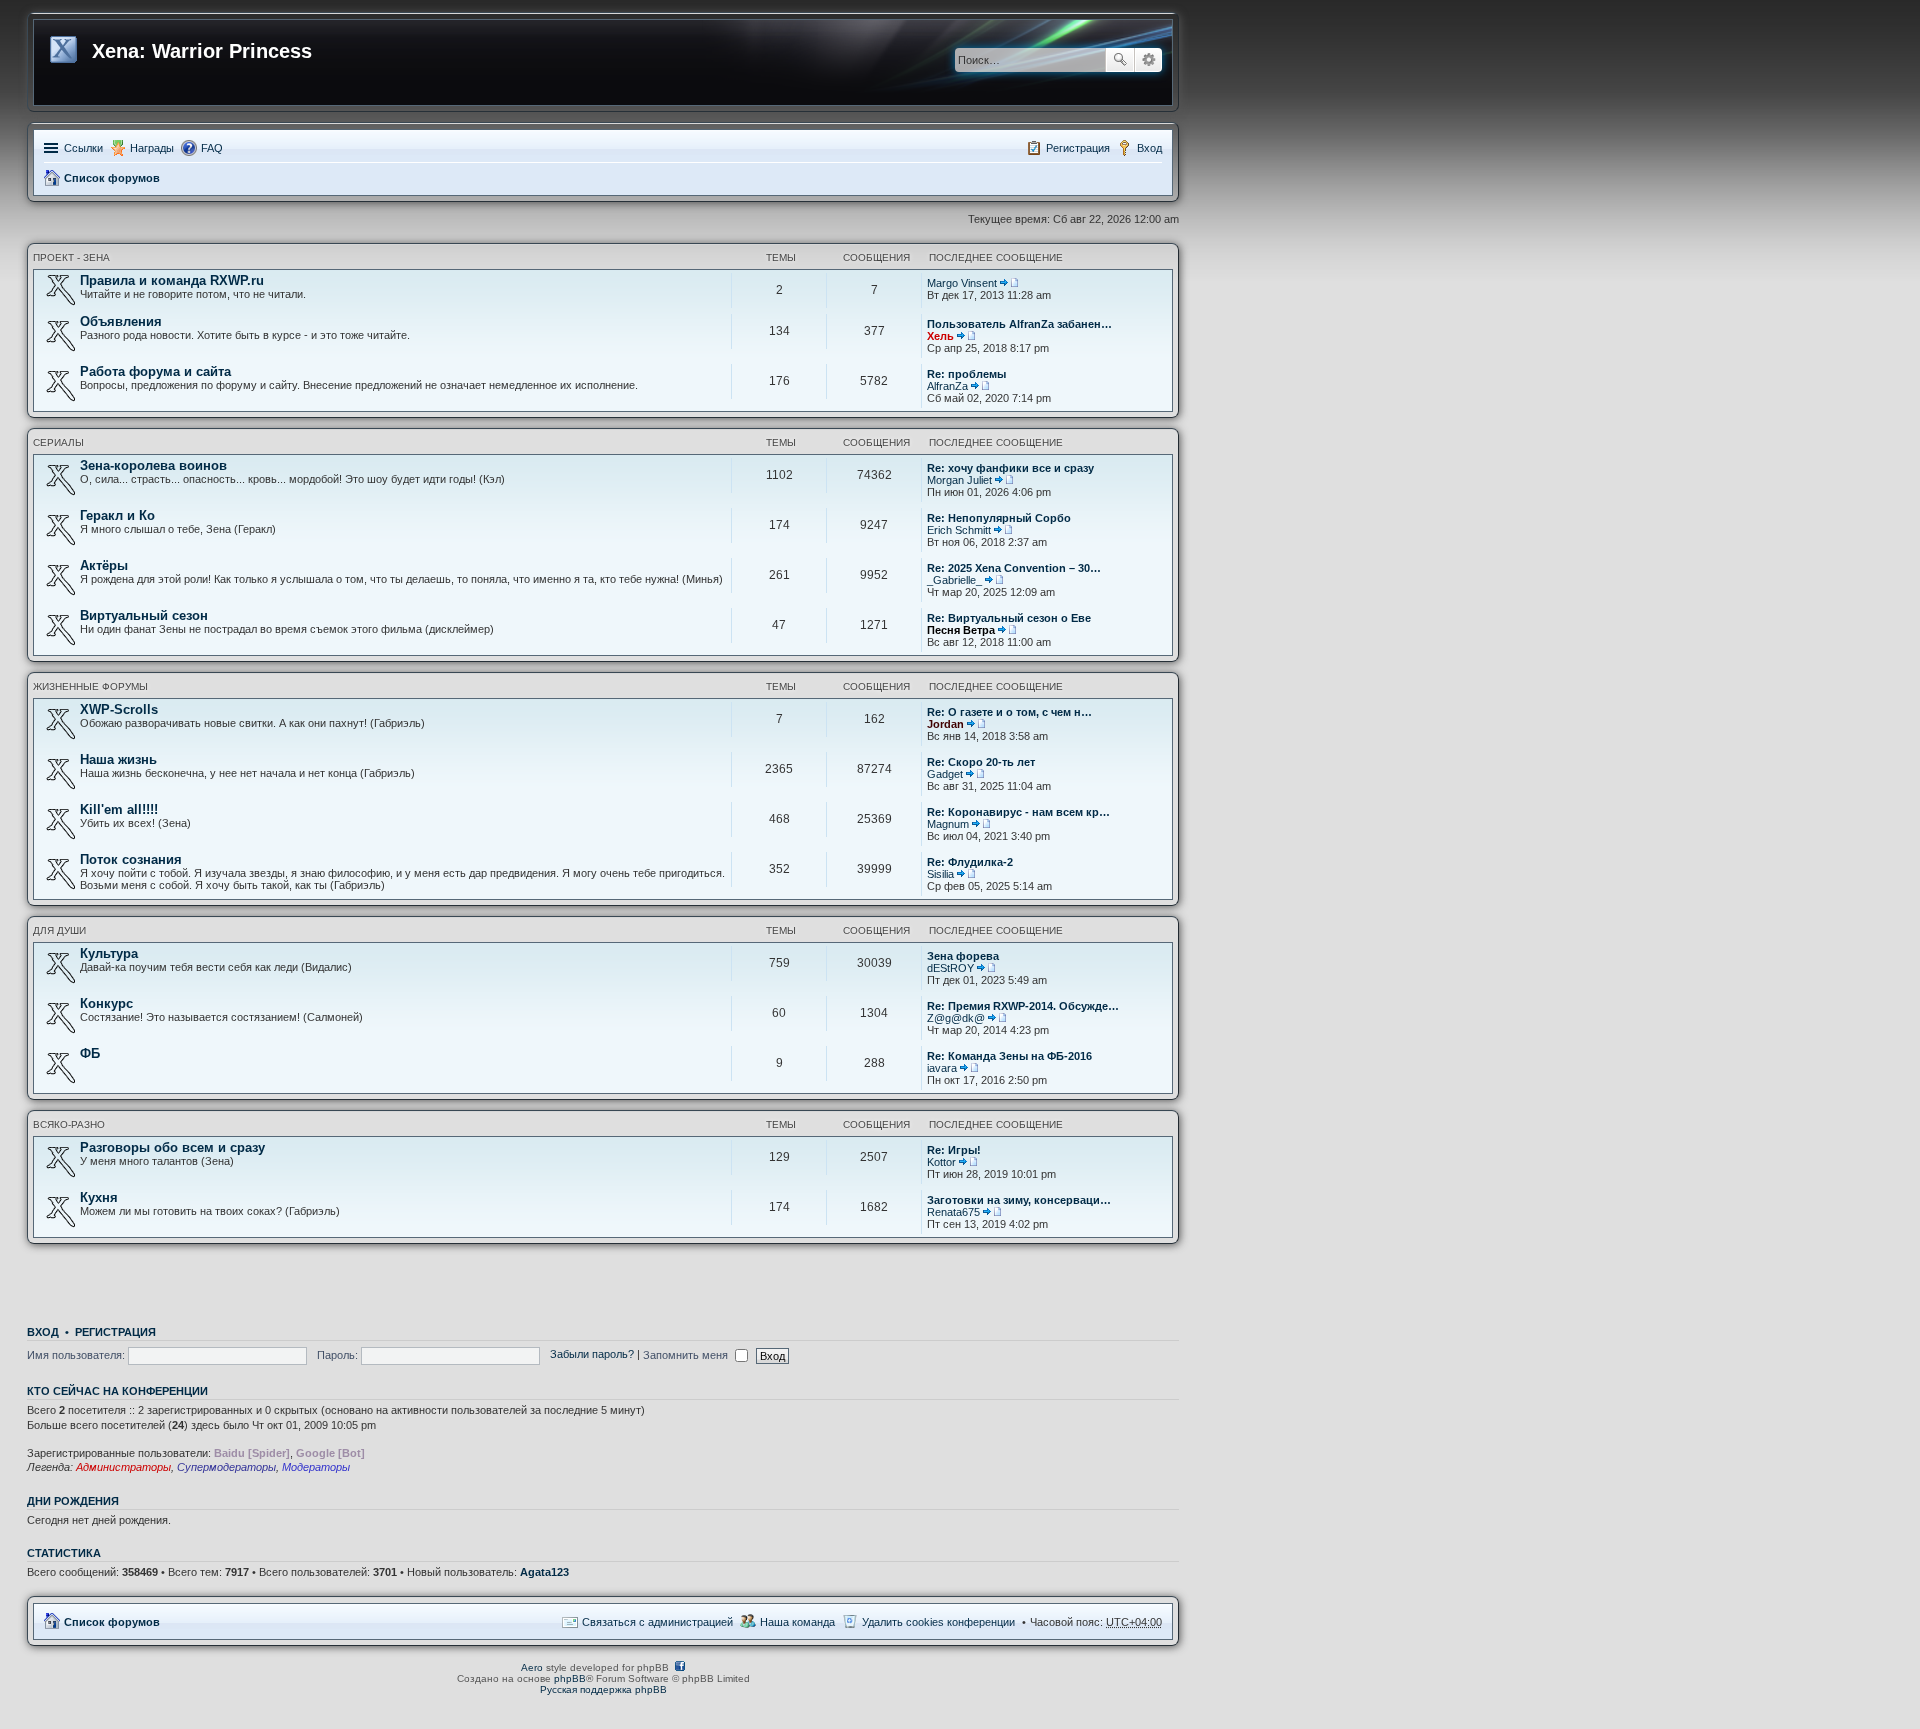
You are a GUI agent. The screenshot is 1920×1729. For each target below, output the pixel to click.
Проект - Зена (71, 257)
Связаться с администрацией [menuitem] (657, 1622)
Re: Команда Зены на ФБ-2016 (1009, 1056)
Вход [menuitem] (1149, 148)
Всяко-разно (69, 1124)
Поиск (1120, 60)
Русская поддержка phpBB (603, 1689)
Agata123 (544, 1572)
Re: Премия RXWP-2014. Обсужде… (1023, 1006)
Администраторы (123, 1467)
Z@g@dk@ (956, 1018)
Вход (43, 1332)
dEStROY (950, 968)
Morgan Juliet (959, 480)
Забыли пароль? (592, 1355)
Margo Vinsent (962, 283)
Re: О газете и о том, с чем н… (1009, 712)
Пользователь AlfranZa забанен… (1019, 324)
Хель (940, 336)
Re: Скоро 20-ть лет (981, 762)
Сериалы (58, 442)
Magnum (948, 824)
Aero (532, 1667)
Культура (109, 953)
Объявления (121, 321)
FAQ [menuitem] (212, 148)
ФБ (90, 1053)
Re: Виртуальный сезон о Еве (1009, 618)
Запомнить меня (687, 1355)
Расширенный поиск (1148, 60)
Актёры (104, 565)
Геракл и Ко (117, 515)
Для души (59, 930)
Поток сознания (131, 859)
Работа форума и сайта (155, 371)
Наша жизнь (118, 759)
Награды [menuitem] (152, 148)
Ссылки (83, 148)
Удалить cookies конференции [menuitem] (938, 1622)
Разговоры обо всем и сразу (172, 1147)
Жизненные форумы (90, 686)
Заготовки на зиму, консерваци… (1019, 1200)
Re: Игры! (954, 1150)
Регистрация (115, 1332)
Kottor (941, 1162)
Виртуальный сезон (144, 615)
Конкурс (106, 1003)
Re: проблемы (966, 374)
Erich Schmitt (959, 530)
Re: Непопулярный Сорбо (999, 518)
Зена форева (963, 956)
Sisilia (940, 874)
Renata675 (953, 1212)
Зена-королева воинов (153, 465)
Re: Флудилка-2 (970, 862)
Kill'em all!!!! (119, 809)
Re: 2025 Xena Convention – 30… (1014, 568)
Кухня (99, 1197)
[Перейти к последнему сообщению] (1009, 283)
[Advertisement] (603, 1279)
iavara (942, 1068)
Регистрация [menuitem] (1078, 148)
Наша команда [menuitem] (797, 1622)
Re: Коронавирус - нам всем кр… (1018, 812)
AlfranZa (947, 386)
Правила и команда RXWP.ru (172, 280)
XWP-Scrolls (119, 709)
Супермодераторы (226, 1467)
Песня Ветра (961, 630)
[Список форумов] (65, 46)
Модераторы (316, 1467)
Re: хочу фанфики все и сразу (1010, 468)
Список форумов (112, 178)
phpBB (570, 1678)
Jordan (945, 724)
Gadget (945, 774)
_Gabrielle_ (954, 580)
